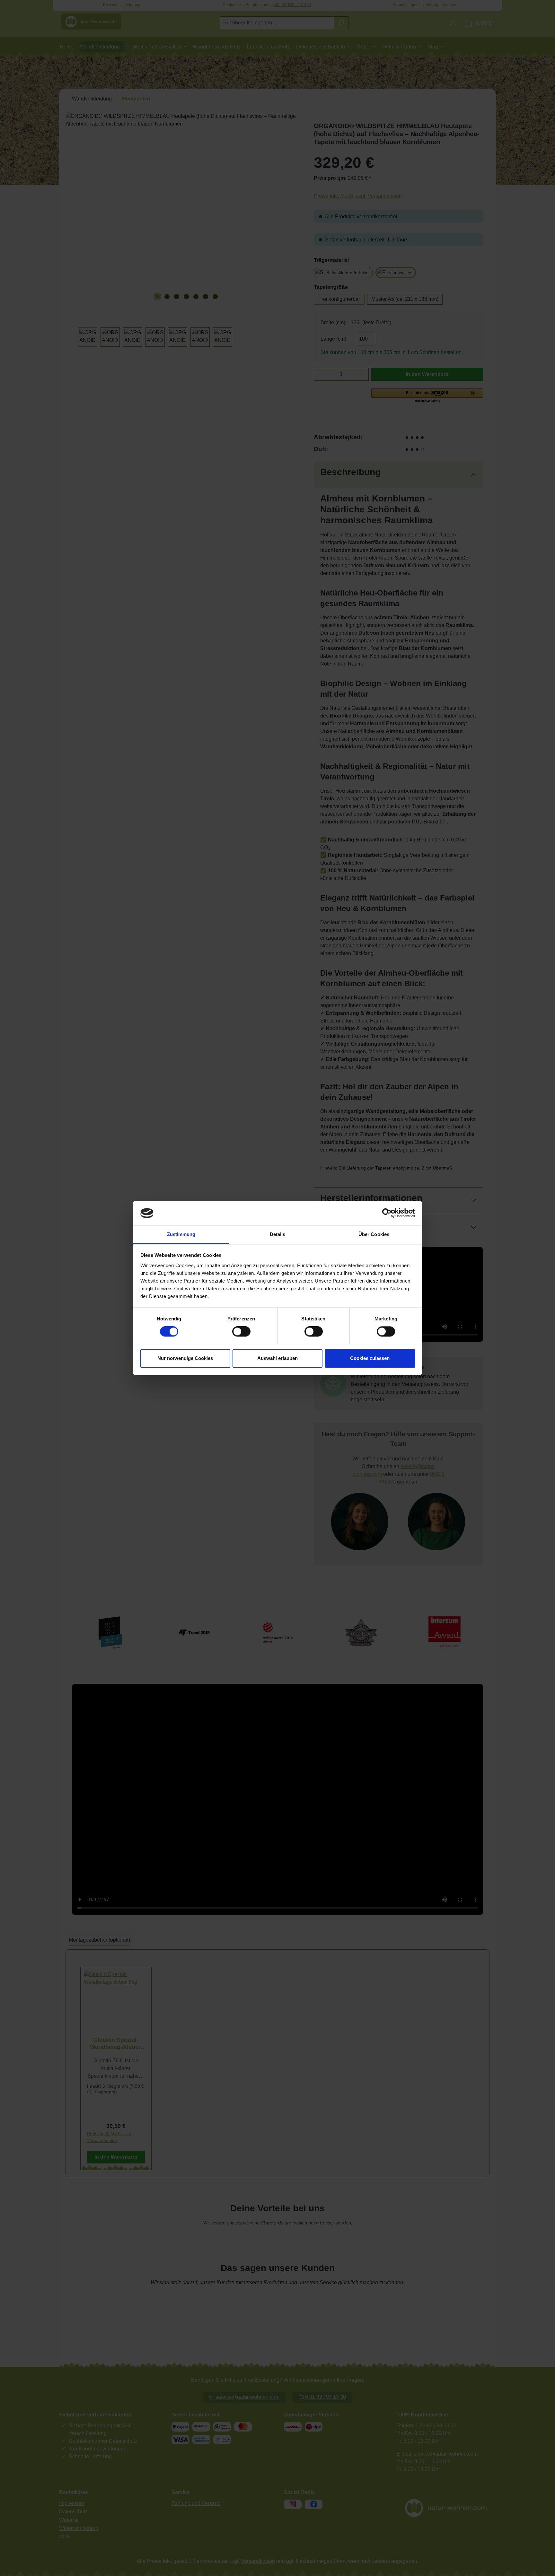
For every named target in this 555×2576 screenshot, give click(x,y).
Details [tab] (278, 1234)
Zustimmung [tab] (181, 1234)
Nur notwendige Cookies (185, 1358)
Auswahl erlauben (277, 1358)
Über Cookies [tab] (374, 1234)
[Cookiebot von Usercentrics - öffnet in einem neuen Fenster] (387, 1213)
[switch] (241, 1332)
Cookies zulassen (370, 1358)
